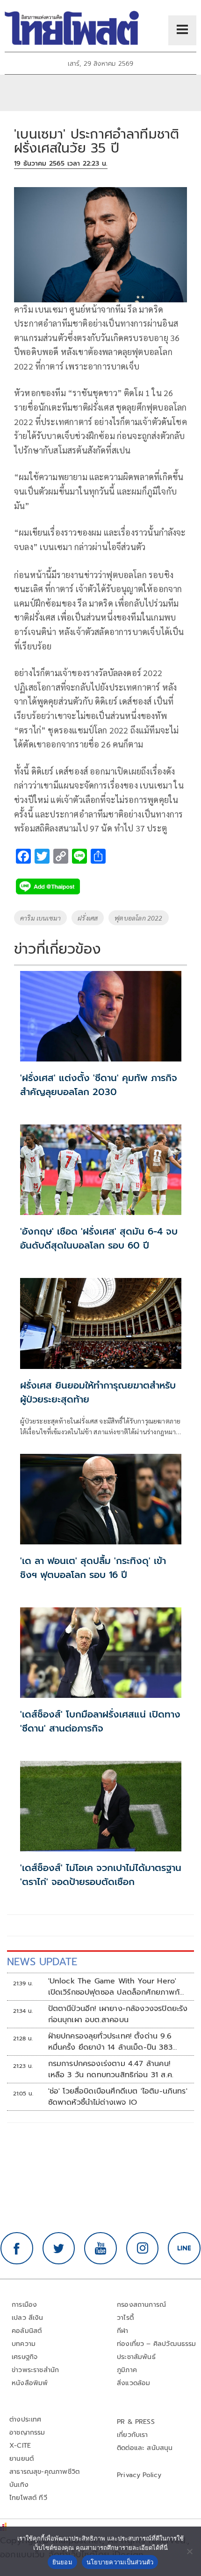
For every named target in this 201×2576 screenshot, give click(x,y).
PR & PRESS (136, 2422)
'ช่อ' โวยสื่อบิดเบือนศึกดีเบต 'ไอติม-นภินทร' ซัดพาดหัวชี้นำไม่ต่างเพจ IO (118, 2097)
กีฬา (123, 2331)
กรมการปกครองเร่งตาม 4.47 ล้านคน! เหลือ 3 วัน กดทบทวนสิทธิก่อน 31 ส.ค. (111, 2069)
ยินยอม (62, 2562)
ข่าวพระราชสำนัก (35, 2370)
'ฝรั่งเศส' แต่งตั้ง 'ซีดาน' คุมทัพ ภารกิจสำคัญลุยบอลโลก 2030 (99, 1085)
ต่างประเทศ (25, 2419)
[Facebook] (17, 2248)
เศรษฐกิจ (25, 2357)
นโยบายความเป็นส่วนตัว (120, 2562)
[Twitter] (59, 2248)
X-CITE (20, 2446)
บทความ (24, 2344)
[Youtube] (100, 2248)
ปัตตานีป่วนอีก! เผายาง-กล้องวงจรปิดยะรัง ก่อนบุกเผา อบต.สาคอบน (118, 2014)
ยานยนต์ (22, 2459)
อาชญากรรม (27, 2433)
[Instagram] (143, 2248)
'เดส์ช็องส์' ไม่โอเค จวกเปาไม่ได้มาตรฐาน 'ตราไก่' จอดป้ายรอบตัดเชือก (101, 1875)
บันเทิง (19, 2485)
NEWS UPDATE (42, 1962)
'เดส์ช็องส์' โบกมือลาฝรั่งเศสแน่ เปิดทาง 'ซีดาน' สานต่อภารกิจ (100, 1721)
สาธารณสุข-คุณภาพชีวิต (44, 2472)
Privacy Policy (139, 2475)
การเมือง (24, 2305)
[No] (189, 2551)
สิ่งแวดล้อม (133, 2383)
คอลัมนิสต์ (27, 2331)
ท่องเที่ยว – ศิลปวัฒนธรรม (157, 2344)
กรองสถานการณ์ (141, 2305)
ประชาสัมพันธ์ (136, 2357)
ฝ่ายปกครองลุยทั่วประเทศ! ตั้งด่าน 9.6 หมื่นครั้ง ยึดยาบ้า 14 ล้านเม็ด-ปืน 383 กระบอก (110, 2042)
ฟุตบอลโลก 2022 (138, 918)
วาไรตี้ (125, 2318)
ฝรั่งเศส (88, 918)
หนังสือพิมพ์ (30, 2383)
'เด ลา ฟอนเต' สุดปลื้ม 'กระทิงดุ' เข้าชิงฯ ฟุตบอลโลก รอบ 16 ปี (93, 1568)
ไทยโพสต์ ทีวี (28, 2498)
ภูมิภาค (127, 2370)
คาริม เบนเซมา (40, 918)
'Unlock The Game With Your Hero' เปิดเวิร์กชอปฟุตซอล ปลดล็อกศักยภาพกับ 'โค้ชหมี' (116, 1987)
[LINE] (184, 2248)
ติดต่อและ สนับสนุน (145, 2448)
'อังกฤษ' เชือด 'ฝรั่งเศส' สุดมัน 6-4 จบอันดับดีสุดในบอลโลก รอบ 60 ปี (99, 1238)
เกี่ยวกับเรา (133, 2435)
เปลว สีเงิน (28, 2318)
